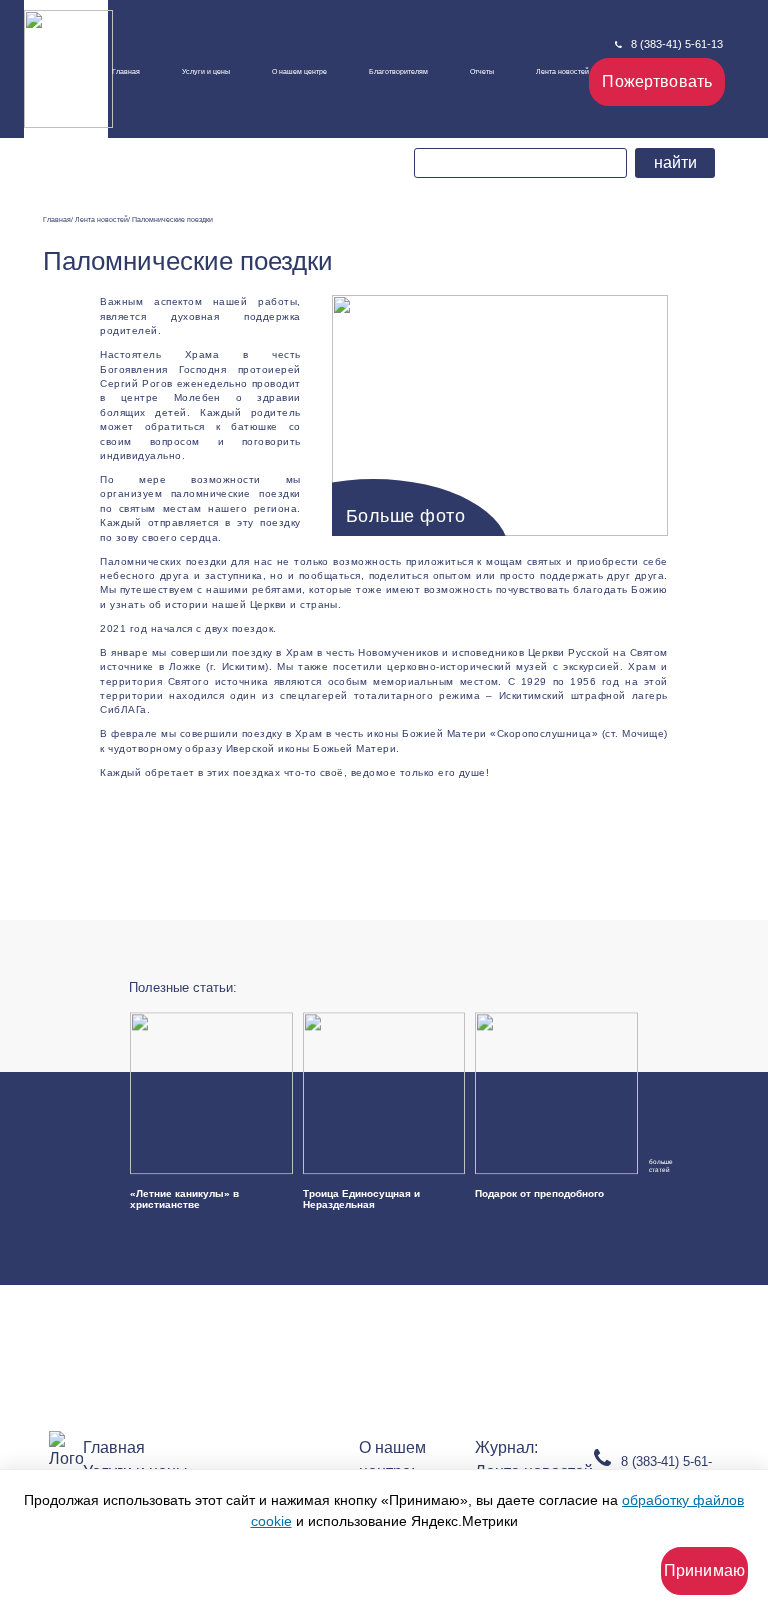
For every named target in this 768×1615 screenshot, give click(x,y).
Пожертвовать (657, 81)
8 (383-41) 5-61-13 (677, 44)
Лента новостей (562, 71)
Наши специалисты (309, 94)
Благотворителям (398, 71)
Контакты (297, 136)
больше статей (656, 1166)
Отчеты (482, 71)
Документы (295, 113)
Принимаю (704, 1570)
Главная (126, 71)
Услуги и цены (206, 71)
